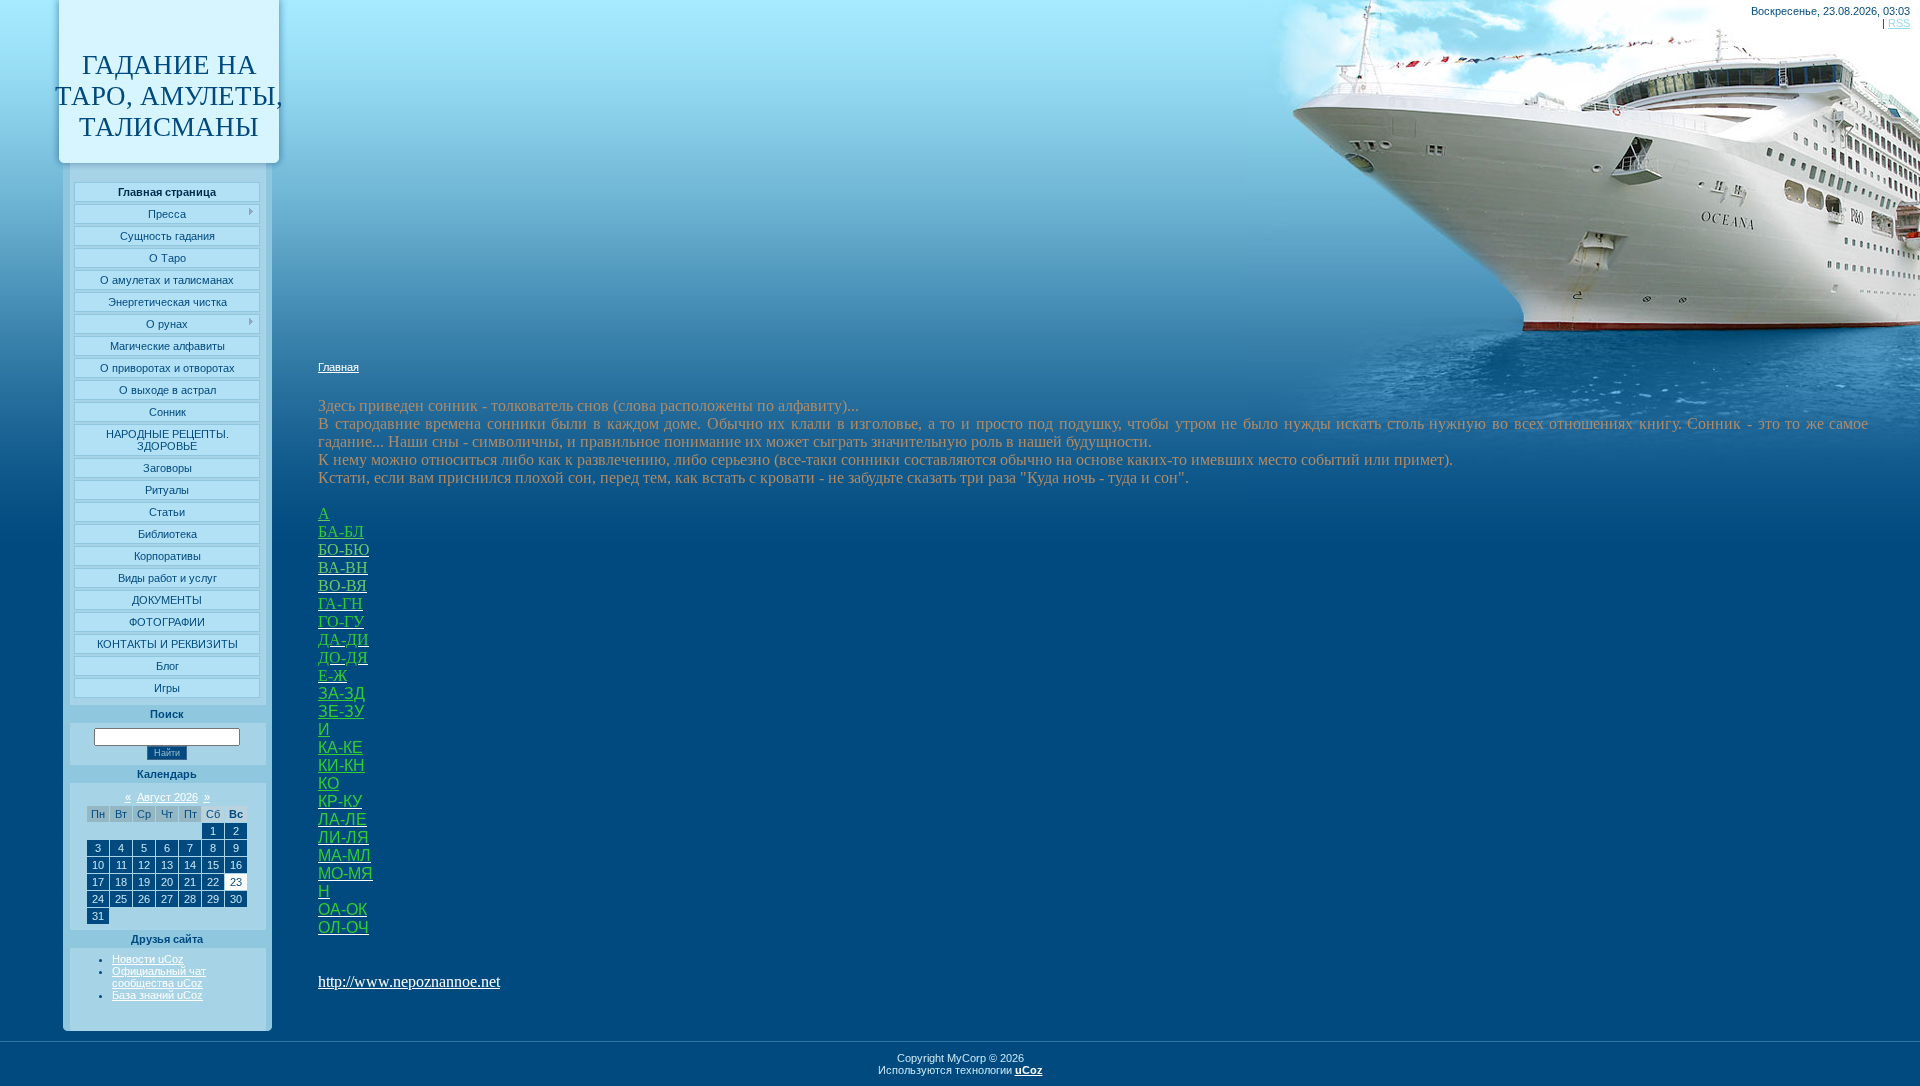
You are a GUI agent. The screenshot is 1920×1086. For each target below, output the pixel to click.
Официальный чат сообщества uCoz (159, 977)
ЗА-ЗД (341, 693)
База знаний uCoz (157, 995)
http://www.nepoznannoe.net (409, 981)
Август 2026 (167, 797)
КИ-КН (341, 765)
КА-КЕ (340, 747)
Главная (338, 367)
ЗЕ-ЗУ (341, 711)
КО (328, 783)
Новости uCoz (148, 959)
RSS (1899, 23)
